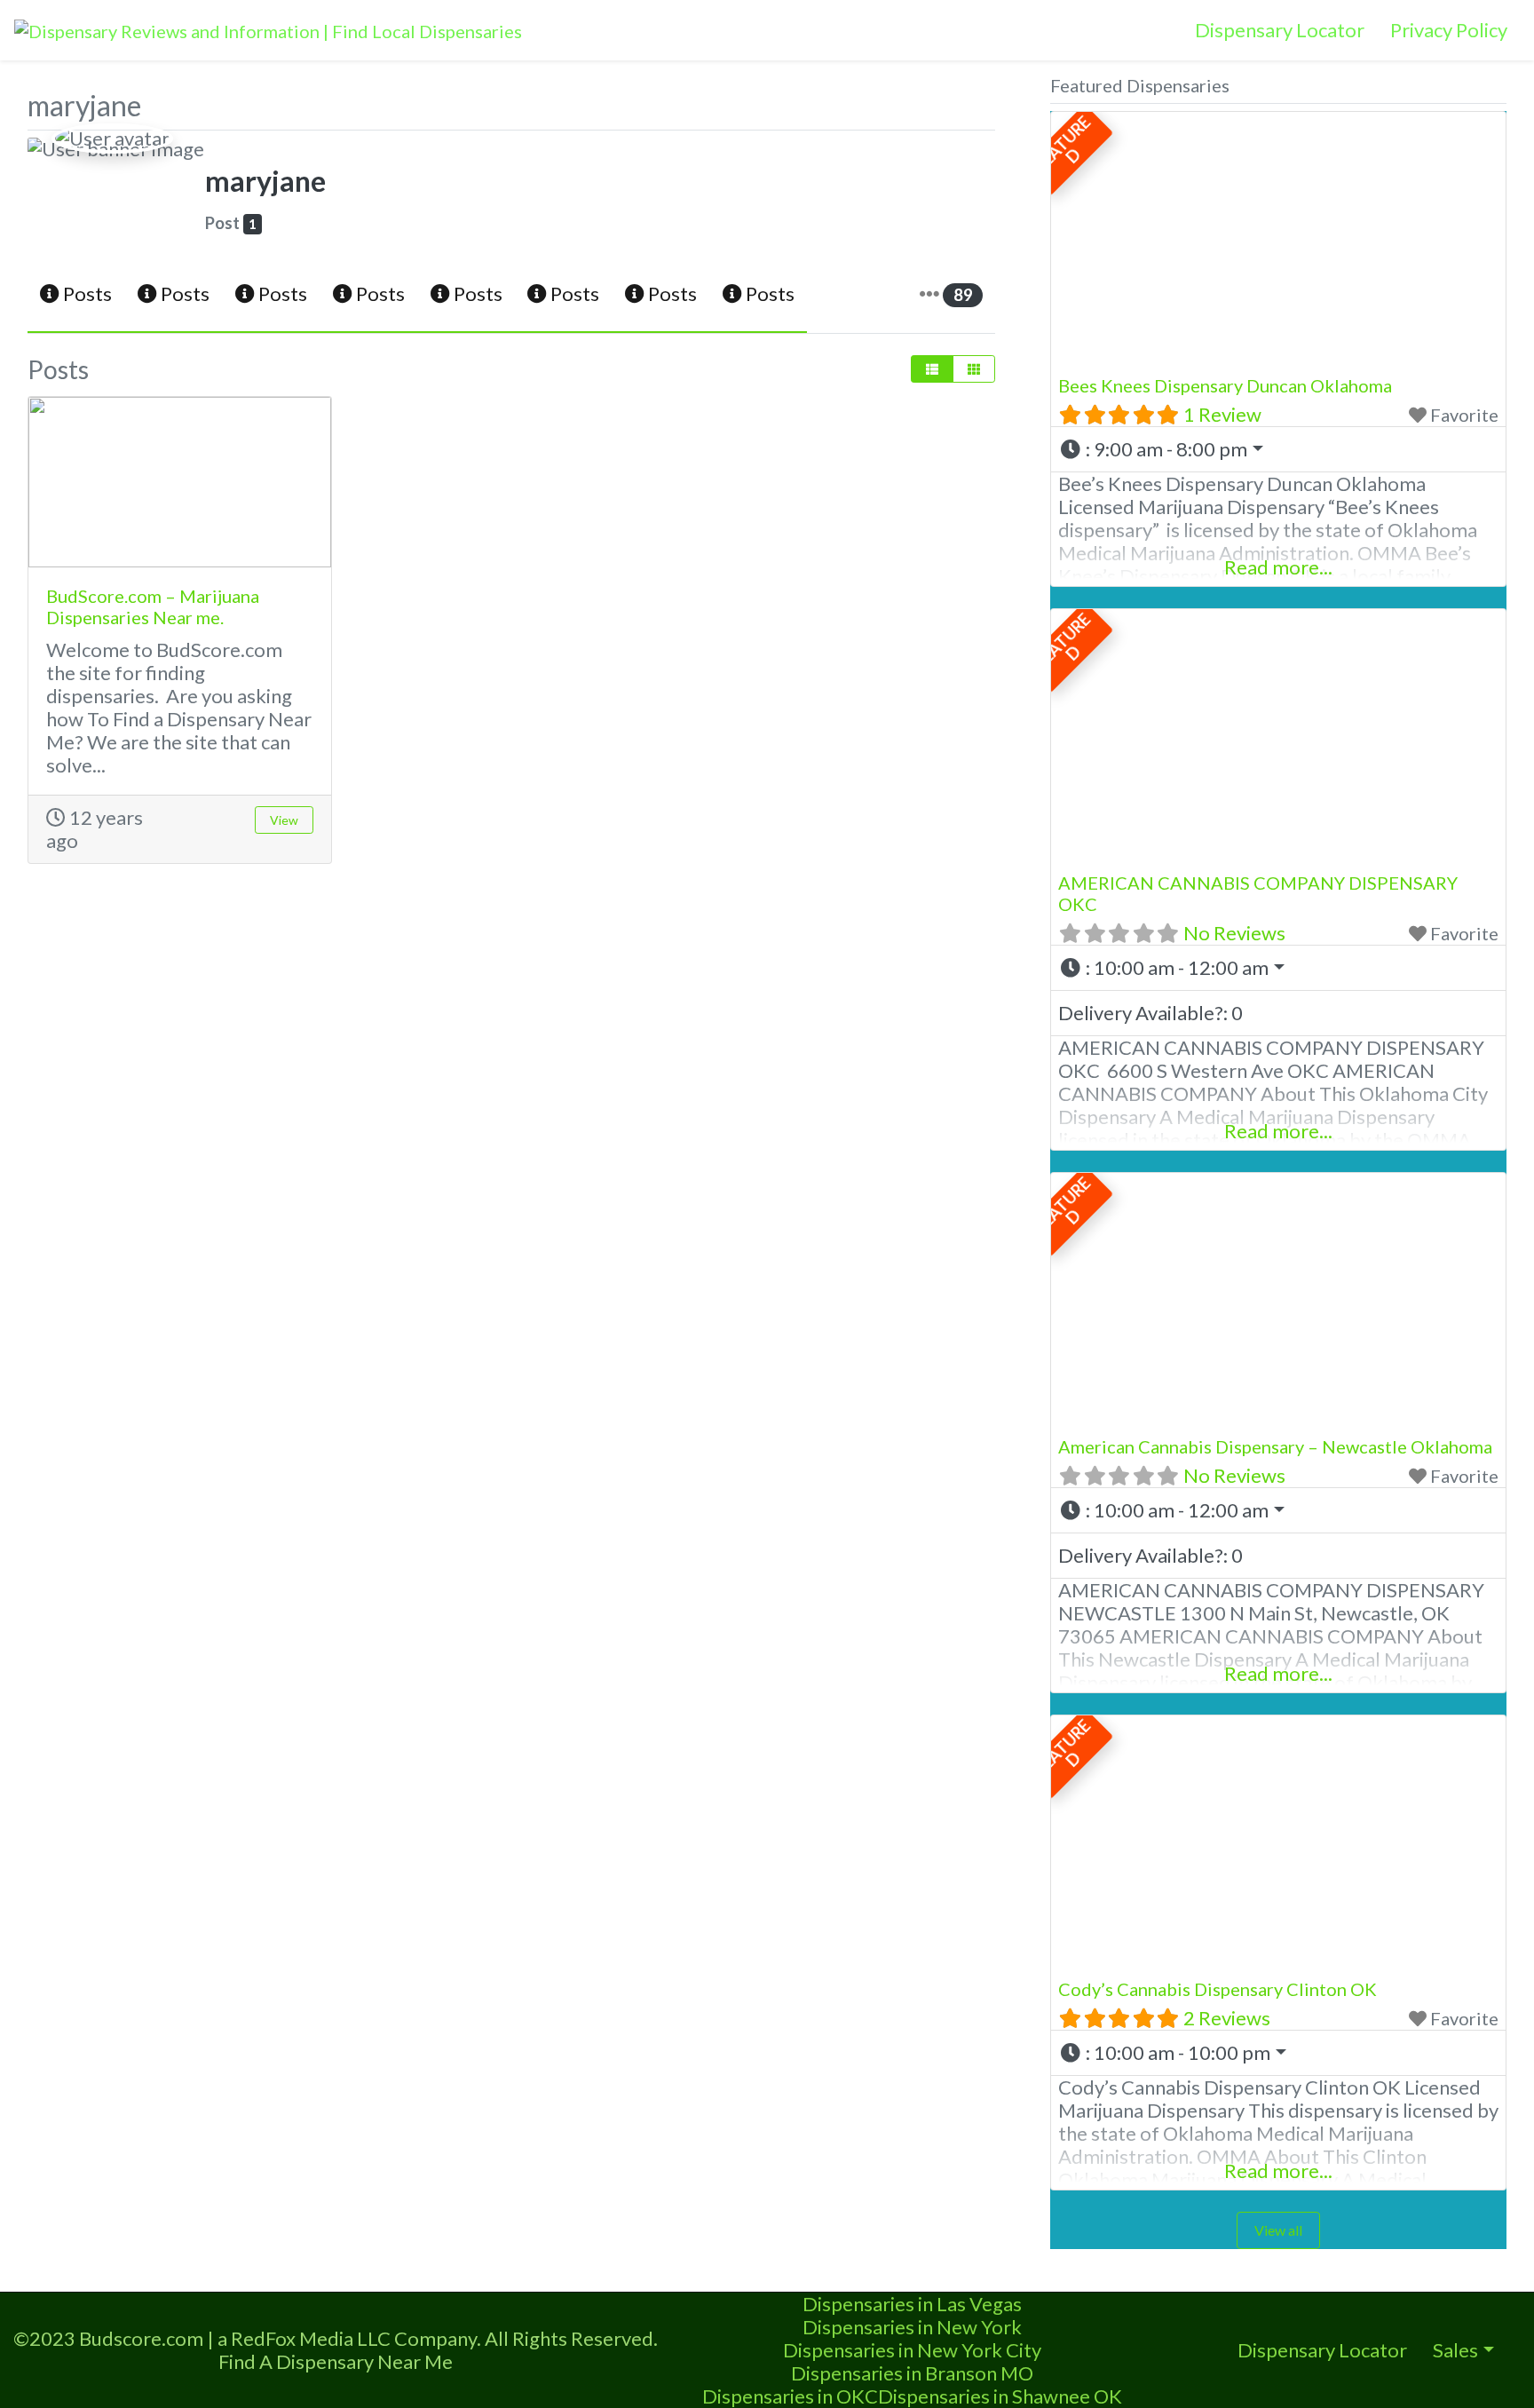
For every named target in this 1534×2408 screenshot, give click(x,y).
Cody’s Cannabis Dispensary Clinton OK (1218, 1989)
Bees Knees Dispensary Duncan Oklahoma (1225, 385)
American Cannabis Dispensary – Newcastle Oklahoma (1275, 1446)
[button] (1278, 449)
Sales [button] (1455, 2350)
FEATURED (1061, 143)
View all (1278, 2230)
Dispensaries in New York (912, 2327)
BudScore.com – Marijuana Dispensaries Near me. (153, 606)
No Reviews (1234, 933)
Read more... (1278, 567)
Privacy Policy (1449, 30)
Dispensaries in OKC (790, 2396)
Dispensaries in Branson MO (912, 2373)
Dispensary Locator (1280, 30)
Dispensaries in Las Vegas (912, 2304)
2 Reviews (1227, 2018)
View (284, 820)
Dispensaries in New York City (912, 2350)
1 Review (1222, 414)
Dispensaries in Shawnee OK (1000, 2396)
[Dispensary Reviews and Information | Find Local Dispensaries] (268, 28)
